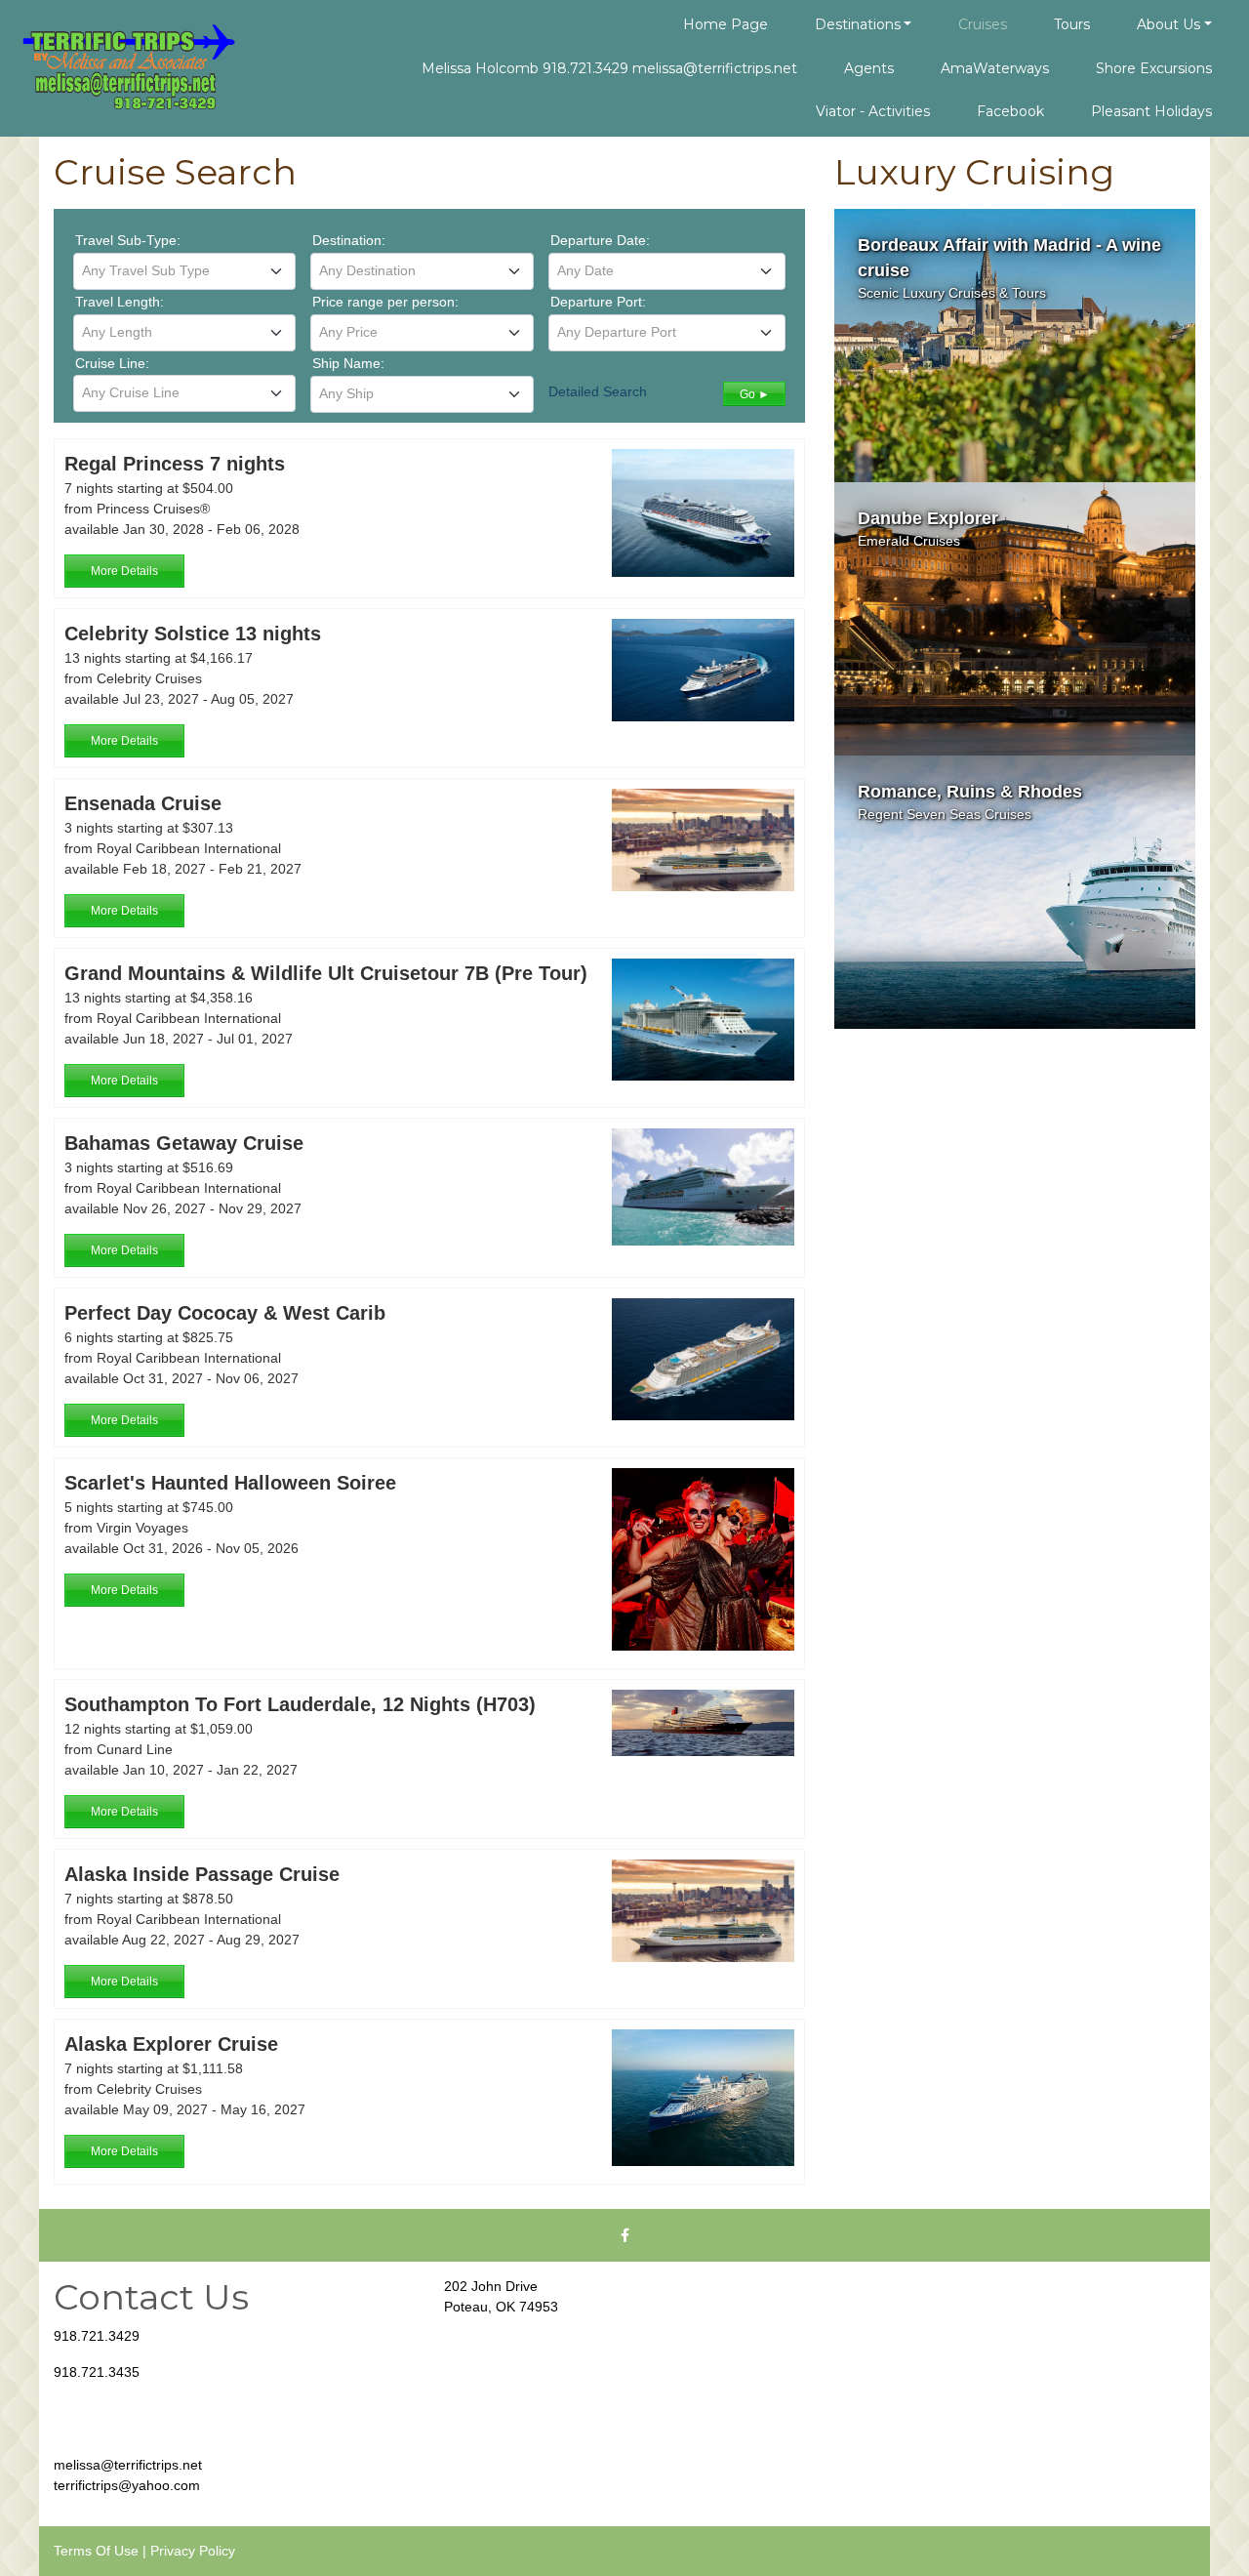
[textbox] (184, 270)
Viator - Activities (873, 111)
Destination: (349, 240)
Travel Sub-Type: (128, 240)
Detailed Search (598, 391)
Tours (1072, 24)
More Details (124, 571)
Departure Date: (600, 240)
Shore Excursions (1154, 68)
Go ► (755, 394)
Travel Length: (120, 302)
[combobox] (184, 271)
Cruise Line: (112, 363)
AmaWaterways (995, 68)
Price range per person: (385, 302)
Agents (869, 68)
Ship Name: (348, 363)
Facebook (1010, 111)
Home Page (725, 24)
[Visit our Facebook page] (624, 2235)
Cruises (983, 24)
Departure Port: (598, 302)
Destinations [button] (858, 24)
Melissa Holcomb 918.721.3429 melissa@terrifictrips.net (609, 68)
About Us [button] (1168, 24)
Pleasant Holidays (1151, 111)
